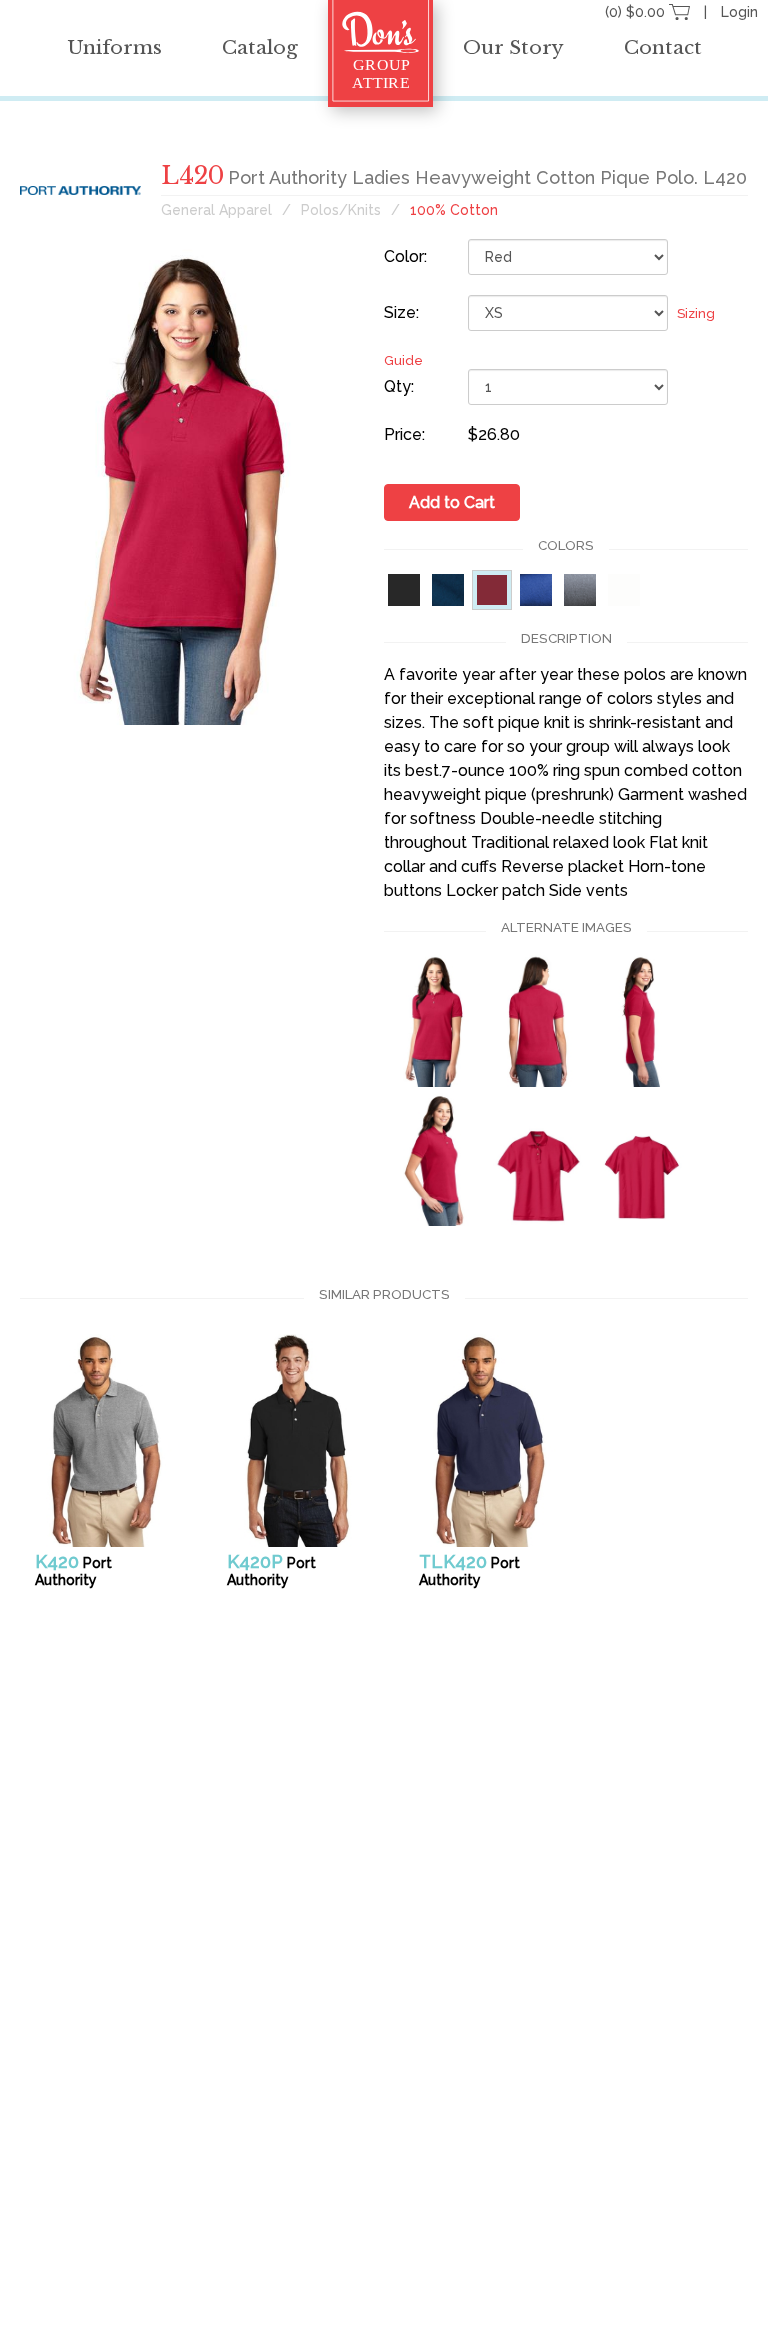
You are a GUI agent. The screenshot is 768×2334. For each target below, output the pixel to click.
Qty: (399, 386)
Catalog (260, 47)
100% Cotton (454, 210)
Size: (401, 312)
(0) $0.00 (637, 12)
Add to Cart (452, 502)
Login (739, 12)
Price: (404, 434)
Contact (663, 47)
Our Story (513, 47)
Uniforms (114, 47)
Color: (405, 256)
